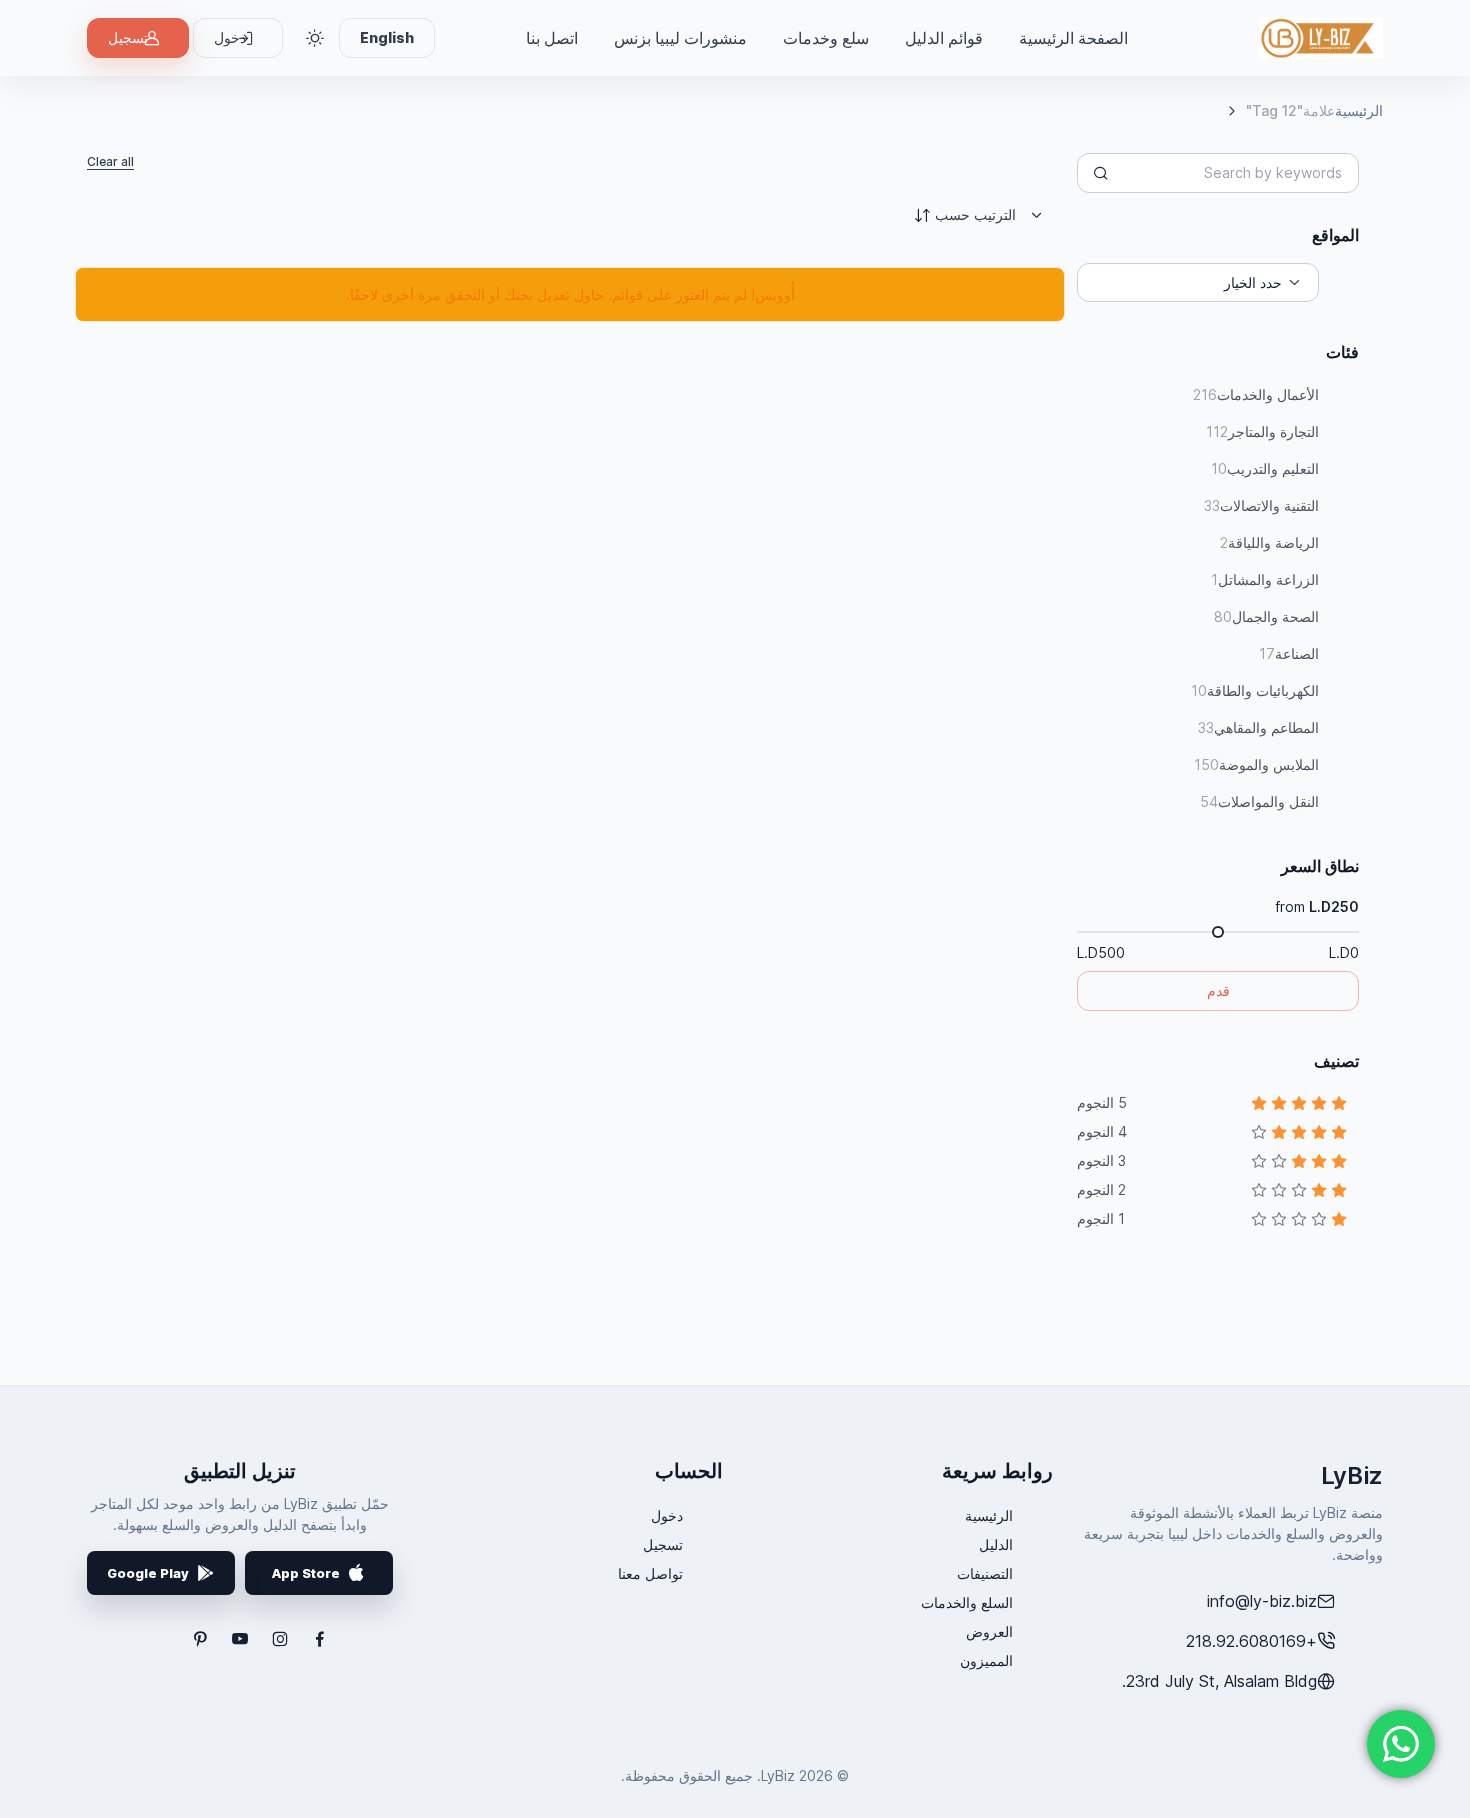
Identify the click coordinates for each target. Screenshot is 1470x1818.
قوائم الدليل (944, 38)
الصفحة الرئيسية (1073, 38)
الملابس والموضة (1256, 764)
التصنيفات (985, 1573)
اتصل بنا (552, 38)
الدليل (996, 1544)
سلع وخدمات (826, 38)
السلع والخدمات (967, 1602)
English (387, 37)
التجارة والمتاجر (1262, 431)
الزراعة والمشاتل (1265, 579)
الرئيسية (1359, 110)
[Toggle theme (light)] (315, 38)
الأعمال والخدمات (1256, 394)
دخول (667, 1515)
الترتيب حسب (975, 214)
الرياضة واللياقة (1269, 542)
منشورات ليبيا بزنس (680, 38)
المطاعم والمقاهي (1258, 727)
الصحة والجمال (1266, 616)
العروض (989, 1631)
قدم (1218, 990)
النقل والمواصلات (1259, 801)
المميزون (986, 1660)
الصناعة (1289, 653)
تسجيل (128, 37)
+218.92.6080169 (1251, 1641)
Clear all (110, 161)
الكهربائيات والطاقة (1255, 690)
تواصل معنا (650, 1573)
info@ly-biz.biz (1262, 1601)
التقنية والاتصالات (1261, 505)
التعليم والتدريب (1265, 468)
